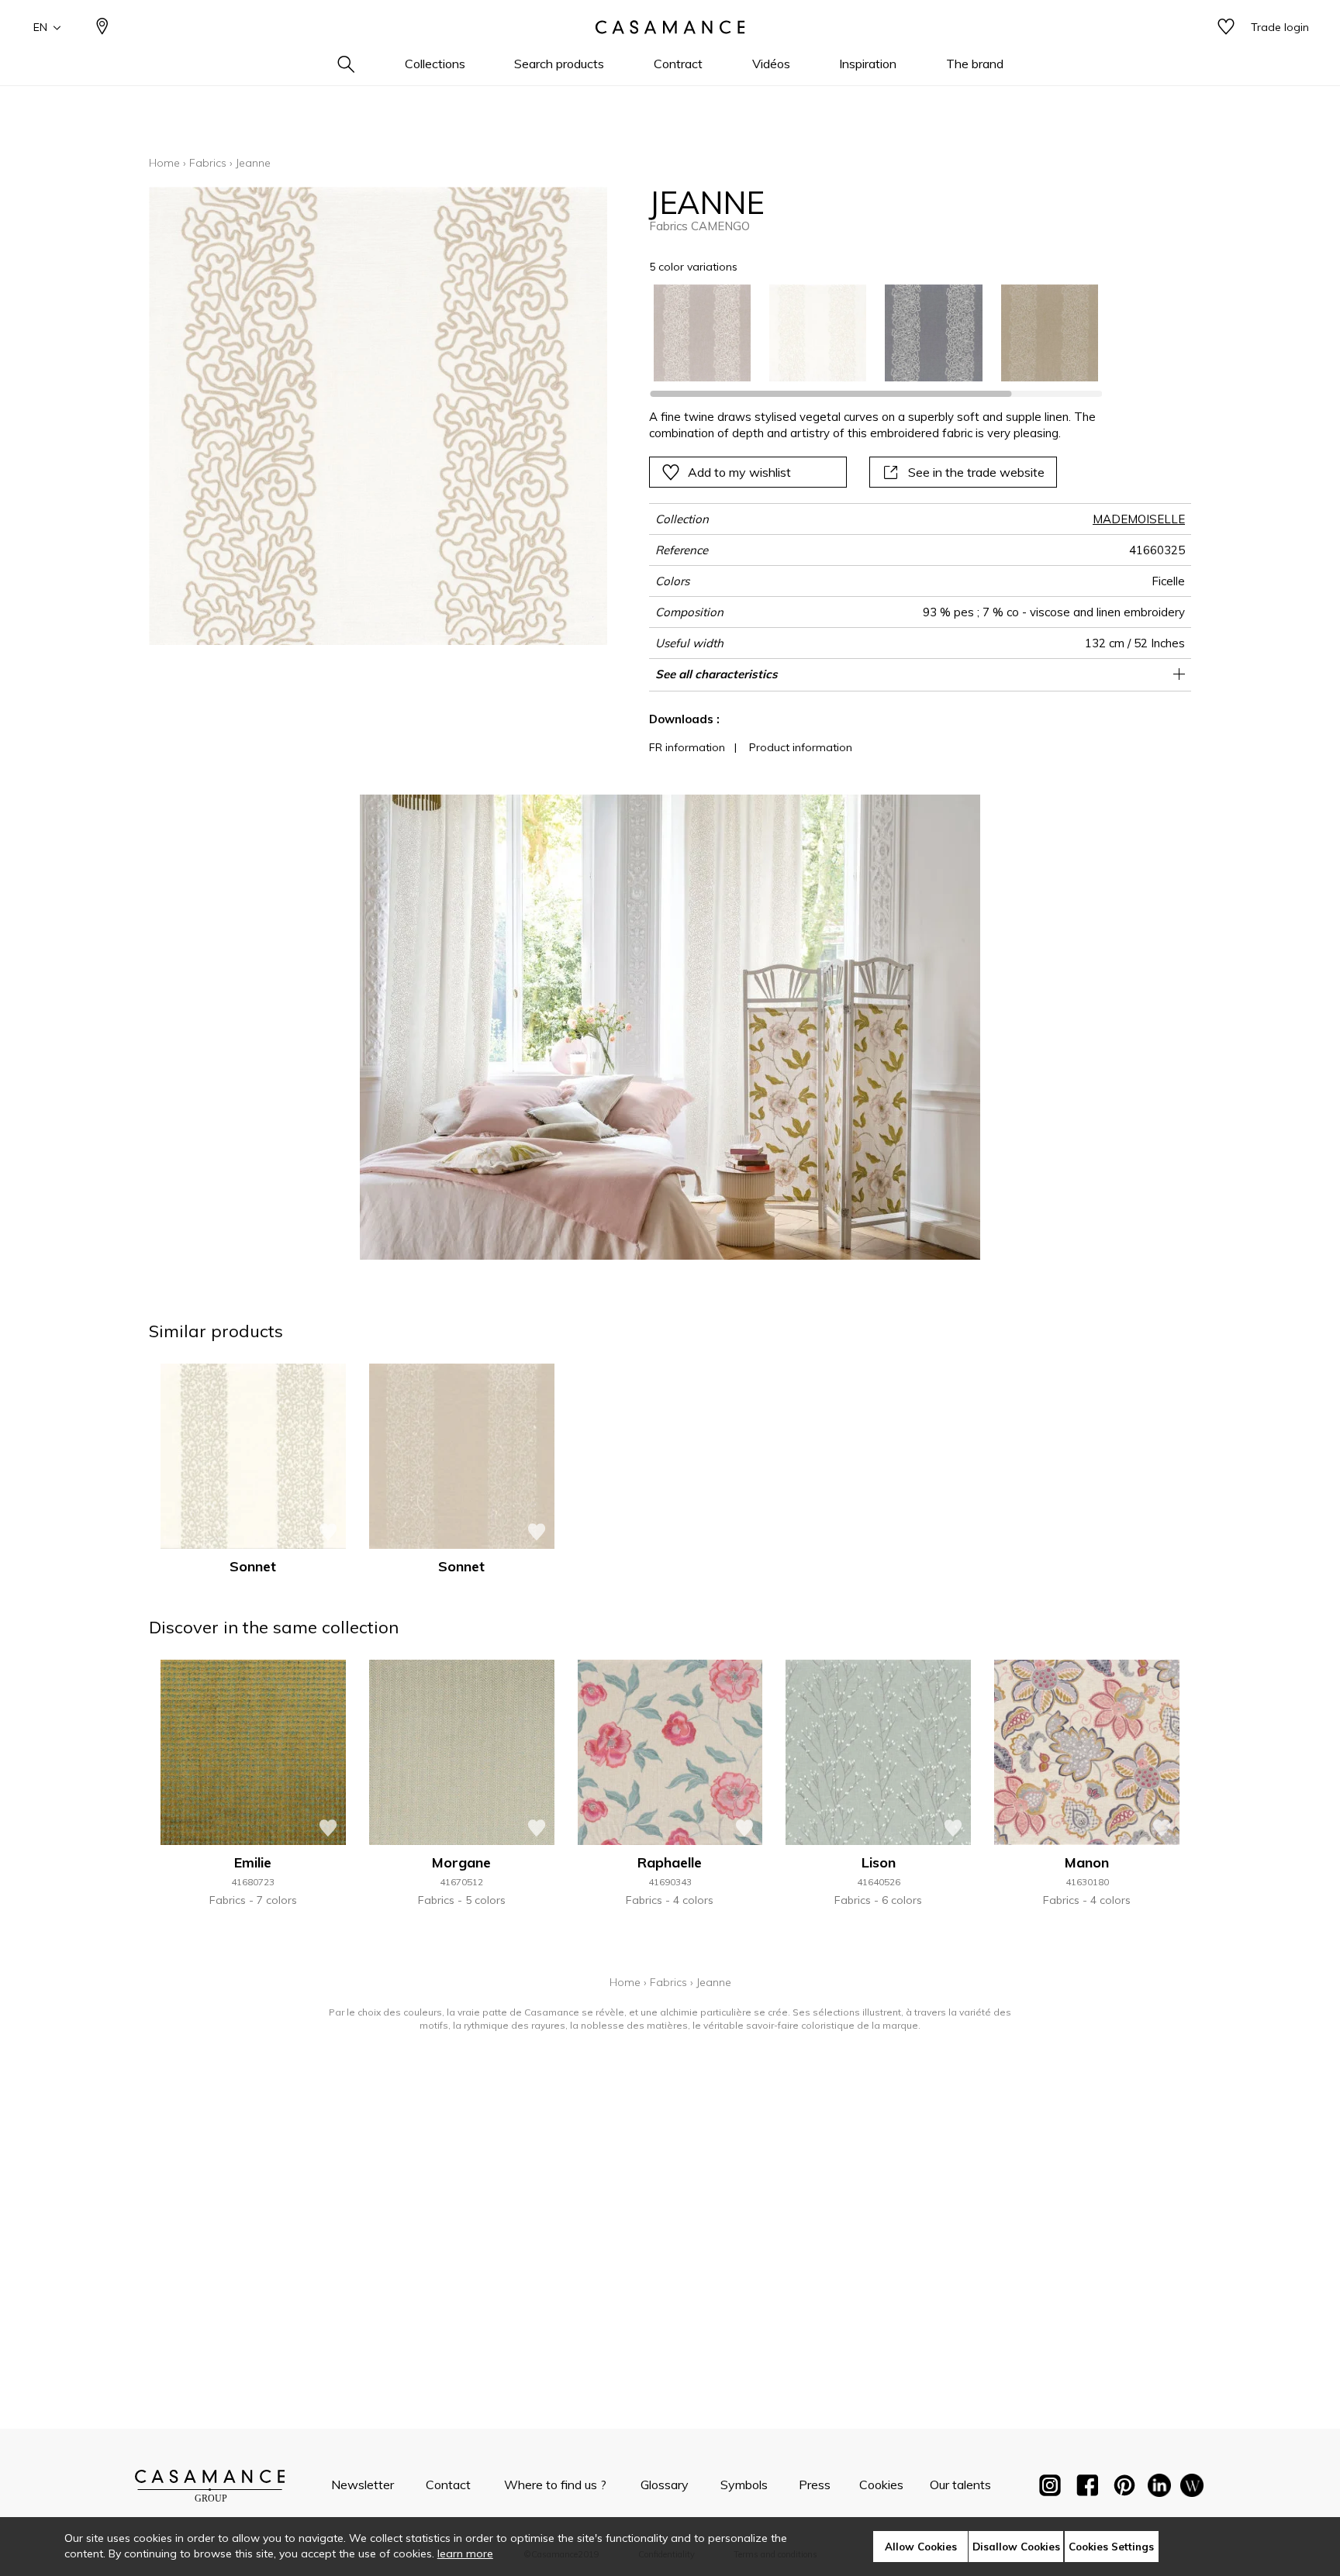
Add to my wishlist (739, 472)
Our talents (960, 2485)
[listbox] (867, 333)
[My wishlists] (1226, 28)
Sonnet (253, 1566)
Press (815, 2485)
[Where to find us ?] (102, 28)
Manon (1087, 1862)
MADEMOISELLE (1139, 519)
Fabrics (208, 163)
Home (164, 163)
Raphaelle (670, 1862)
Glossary (665, 2485)
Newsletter (363, 2485)
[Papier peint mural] (1192, 2488)
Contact (448, 2485)
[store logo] (670, 27)
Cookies (881, 2485)
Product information (801, 747)
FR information (687, 747)
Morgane (461, 1862)
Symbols (744, 2485)
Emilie (253, 1862)
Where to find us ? (555, 2485)
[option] (702, 333)
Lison (879, 1862)
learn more (465, 2554)
